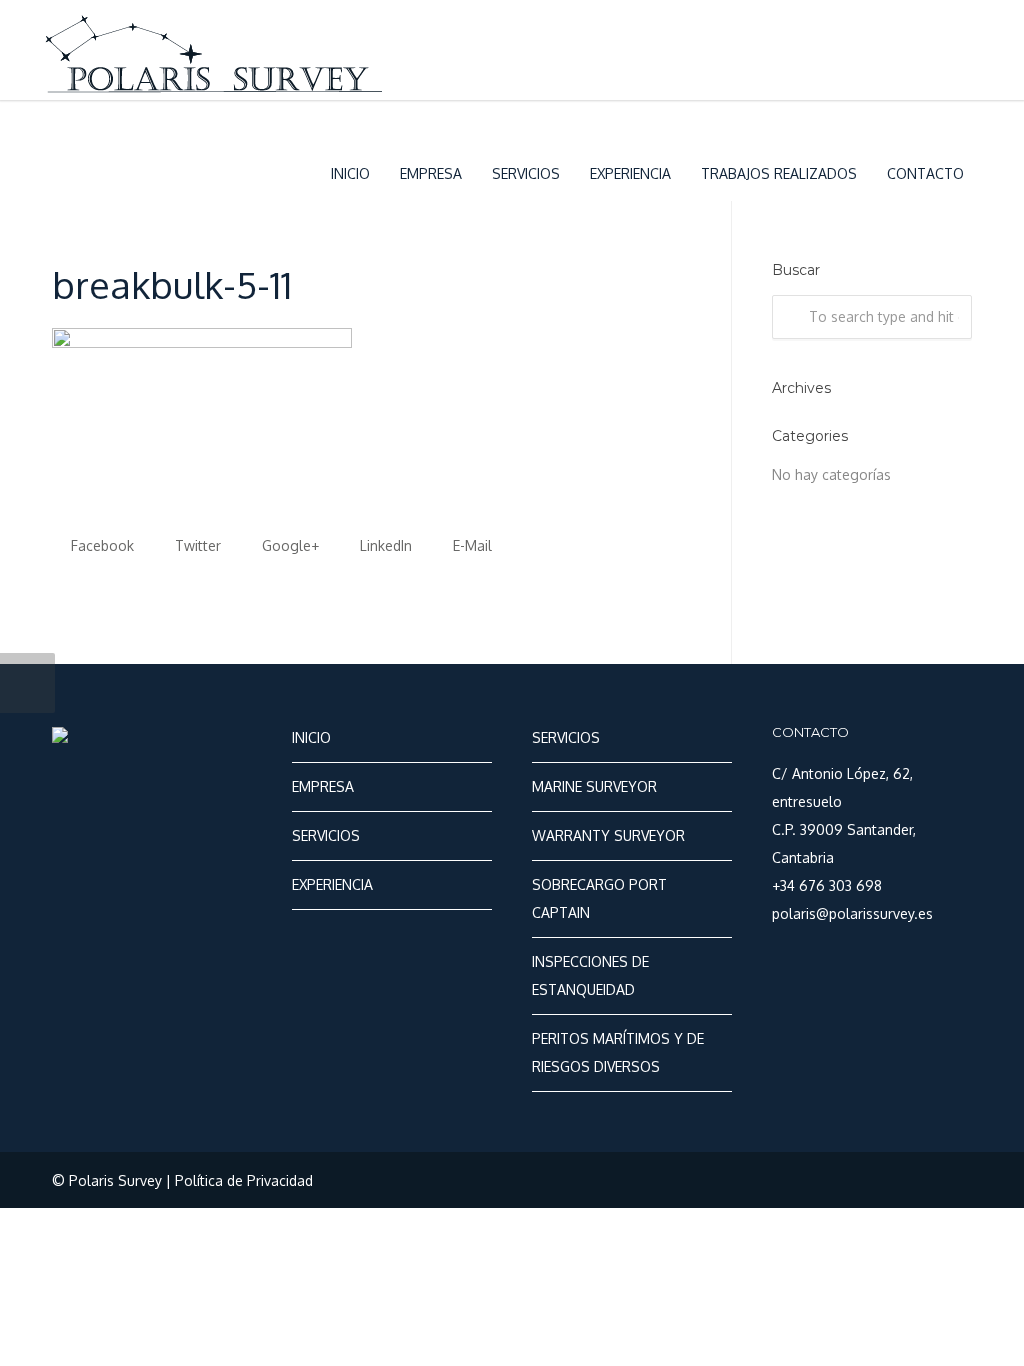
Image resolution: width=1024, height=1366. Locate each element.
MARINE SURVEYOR (594, 786)
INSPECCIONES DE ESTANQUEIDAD (590, 975)
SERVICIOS (526, 173)
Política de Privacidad (244, 1180)
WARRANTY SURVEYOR (608, 835)
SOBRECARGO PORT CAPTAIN (599, 898)
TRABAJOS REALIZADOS (779, 173)
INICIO (350, 173)
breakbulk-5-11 (172, 284)
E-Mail (470, 545)
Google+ (288, 545)
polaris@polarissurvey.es (852, 913)
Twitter (196, 545)
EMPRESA (431, 173)
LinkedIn (384, 545)
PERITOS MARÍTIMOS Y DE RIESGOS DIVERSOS (618, 1052)
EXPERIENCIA (630, 173)
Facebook (100, 545)
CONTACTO (925, 173)
